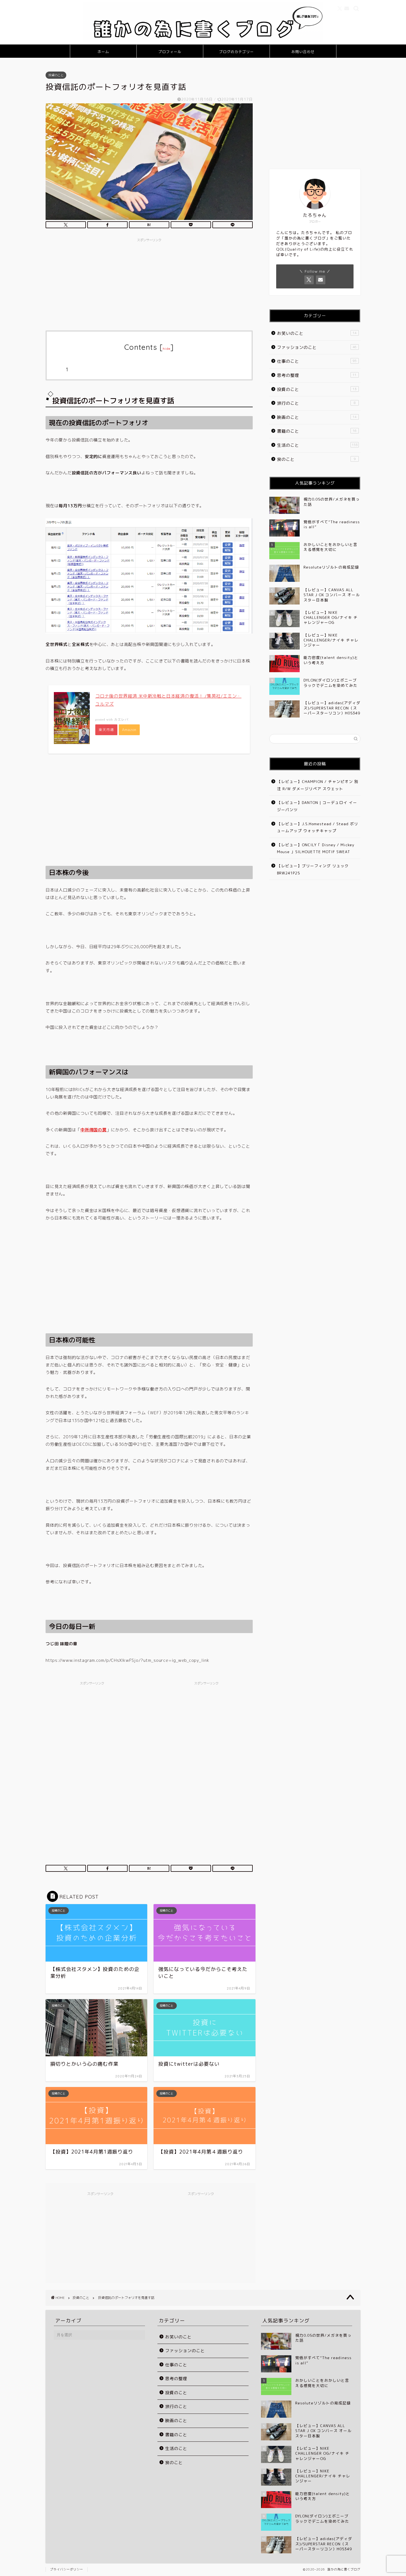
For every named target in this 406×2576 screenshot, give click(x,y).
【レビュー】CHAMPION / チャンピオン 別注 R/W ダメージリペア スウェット (318, 785)
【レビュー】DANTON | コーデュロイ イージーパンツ (317, 806)
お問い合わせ (303, 52)
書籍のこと (317, 431)
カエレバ (121, 719)
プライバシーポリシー (67, 2569)
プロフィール (170, 52)
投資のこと (56, 75)
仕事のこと (317, 361)
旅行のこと (316, 403)
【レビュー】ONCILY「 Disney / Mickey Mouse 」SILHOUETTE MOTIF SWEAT (316, 848)
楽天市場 (106, 730)
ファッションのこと (317, 347)
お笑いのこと (317, 333)
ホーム (103, 52)
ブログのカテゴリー (236, 52)
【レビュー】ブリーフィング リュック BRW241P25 (313, 869)
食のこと (316, 459)
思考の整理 (317, 375)
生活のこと (317, 445)
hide (167, 349)
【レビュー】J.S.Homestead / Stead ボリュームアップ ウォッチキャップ (318, 827)
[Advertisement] (149, 283)
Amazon (129, 730)
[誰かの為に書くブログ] (203, 41)
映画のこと (317, 417)
